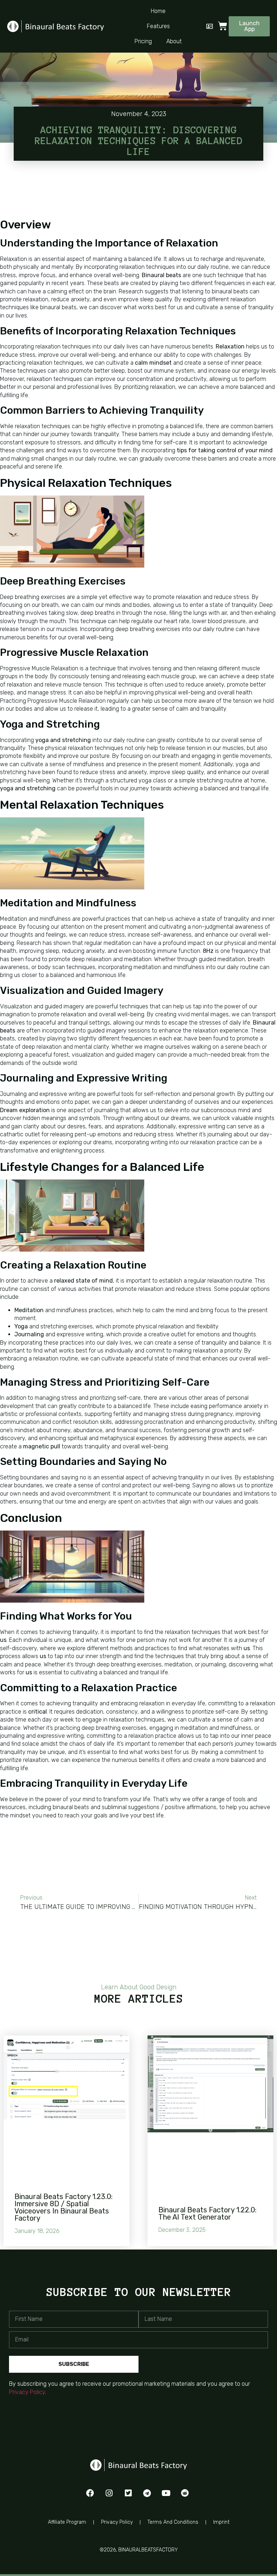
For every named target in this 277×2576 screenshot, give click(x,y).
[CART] (223, 26)
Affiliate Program (67, 2522)
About (174, 41)
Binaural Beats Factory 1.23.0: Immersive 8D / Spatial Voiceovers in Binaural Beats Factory (63, 2207)
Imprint (221, 2522)
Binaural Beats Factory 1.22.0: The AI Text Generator (207, 2213)
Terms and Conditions (173, 2522)
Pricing (143, 41)
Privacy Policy (27, 2392)
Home (158, 11)
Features (158, 26)
